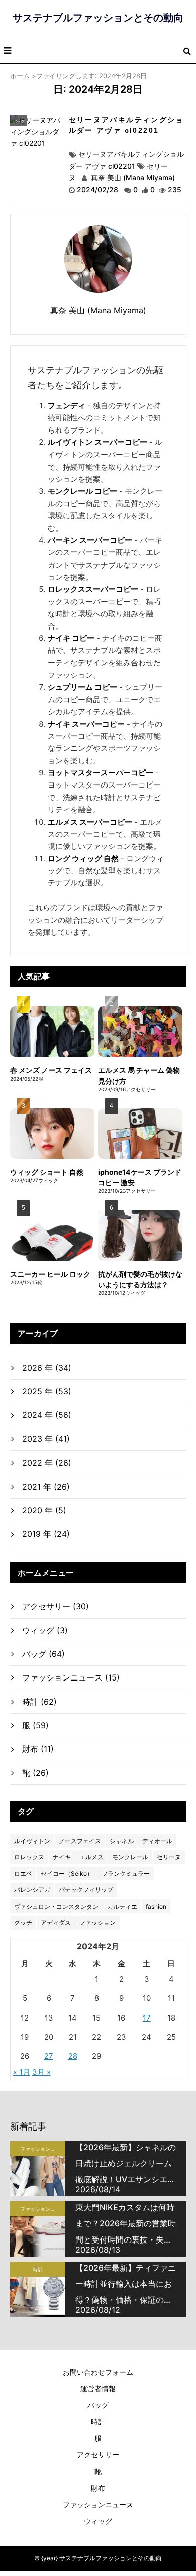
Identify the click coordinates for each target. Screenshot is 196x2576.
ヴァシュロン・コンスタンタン (56, 1906)
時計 (39, 1702)
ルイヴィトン (32, 1841)
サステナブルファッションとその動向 (98, 18)
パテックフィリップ (86, 1890)
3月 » (41, 2072)
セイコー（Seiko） (67, 1874)
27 (49, 2056)
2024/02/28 (99, 190)
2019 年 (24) (46, 1534)
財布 (38, 1749)
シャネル (122, 1841)
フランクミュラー (126, 1874)
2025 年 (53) (47, 1391)
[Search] (187, 51)
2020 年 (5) (44, 1510)
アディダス (56, 1922)
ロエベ (23, 1874)
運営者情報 (98, 2388)
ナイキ (62, 1857)
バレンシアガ (32, 1890)
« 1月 (22, 2072)
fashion (156, 1906)
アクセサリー (56, 1606)
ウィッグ (45, 1630)
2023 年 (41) (46, 1439)
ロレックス (29, 1857)
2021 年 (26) (46, 1487)
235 (175, 190)
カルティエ (122, 1906)
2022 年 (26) (47, 1463)
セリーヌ (169, 1857)
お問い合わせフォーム (98, 2372)
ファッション (97, 1922)
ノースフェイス (80, 1841)
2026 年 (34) (47, 1368)
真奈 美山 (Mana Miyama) (132, 178)
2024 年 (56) (47, 1415)
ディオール (157, 1841)
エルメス (91, 1857)
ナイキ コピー (71, 638)
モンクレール (130, 1857)
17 (147, 2018)
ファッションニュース (71, 1677)
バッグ (19, 121)
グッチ (23, 1922)
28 (73, 2056)
